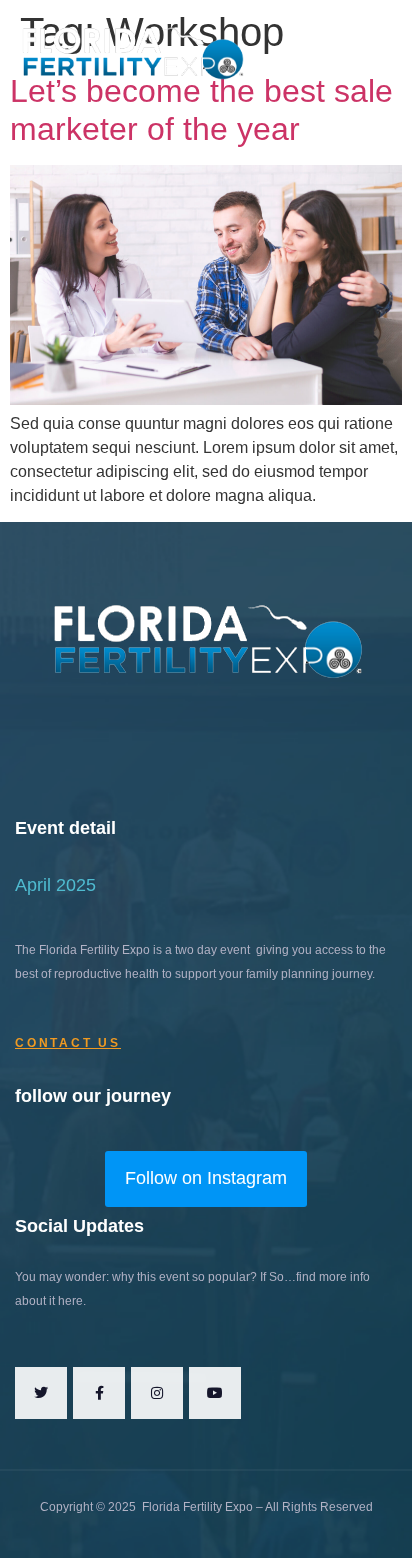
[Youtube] (215, 1393)
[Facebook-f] (99, 1393)
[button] (347, 50)
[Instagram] (157, 1393)
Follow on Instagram (206, 1178)
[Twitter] (41, 1393)
